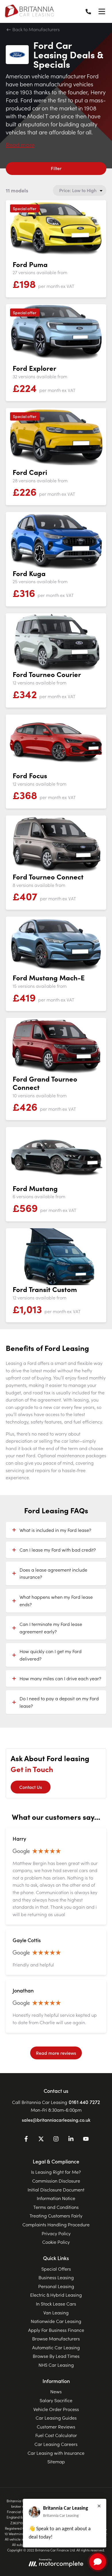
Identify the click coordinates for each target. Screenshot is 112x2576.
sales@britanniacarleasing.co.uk (56, 2120)
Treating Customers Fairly (56, 2215)
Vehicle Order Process (56, 2409)
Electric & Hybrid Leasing (56, 2295)
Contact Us (31, 1787)
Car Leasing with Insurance (56, 2453)
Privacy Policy (56, 2233)
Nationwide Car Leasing (56, 2321)
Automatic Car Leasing (56, 2347)
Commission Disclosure (56, 2181)
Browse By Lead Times (56, 2356)
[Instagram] (56, 2140)
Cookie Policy (56, 2242)
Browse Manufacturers (56, 2338)
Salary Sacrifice (56, 2400)
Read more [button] (20, 144)
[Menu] (102, 11)
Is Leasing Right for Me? (56, 2172)
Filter (56, 168)
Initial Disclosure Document (56, 2189)
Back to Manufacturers (35, 29)
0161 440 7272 (84, 2102)
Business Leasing (56, 2277)
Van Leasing (56, 2312)
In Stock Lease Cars (56, 2304)
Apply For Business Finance (56, 2330)
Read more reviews (56, 2053)
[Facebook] (26, 2140)
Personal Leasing (56, 2286)
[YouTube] (86, 2140)
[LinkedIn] (71, 2140)
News (56, 2391)
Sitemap (56, 2461)
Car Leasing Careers (56, 2444)
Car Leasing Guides (56, 2418)
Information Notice (56, 2198)
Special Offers (56, 2269)
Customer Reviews (56, 2426)
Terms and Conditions (56, 2207)
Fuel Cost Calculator (56, 2435)
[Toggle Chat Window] (98, 2562)
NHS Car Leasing (56, 2365)
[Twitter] (41, 2140)
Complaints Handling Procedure (56, 2224)
